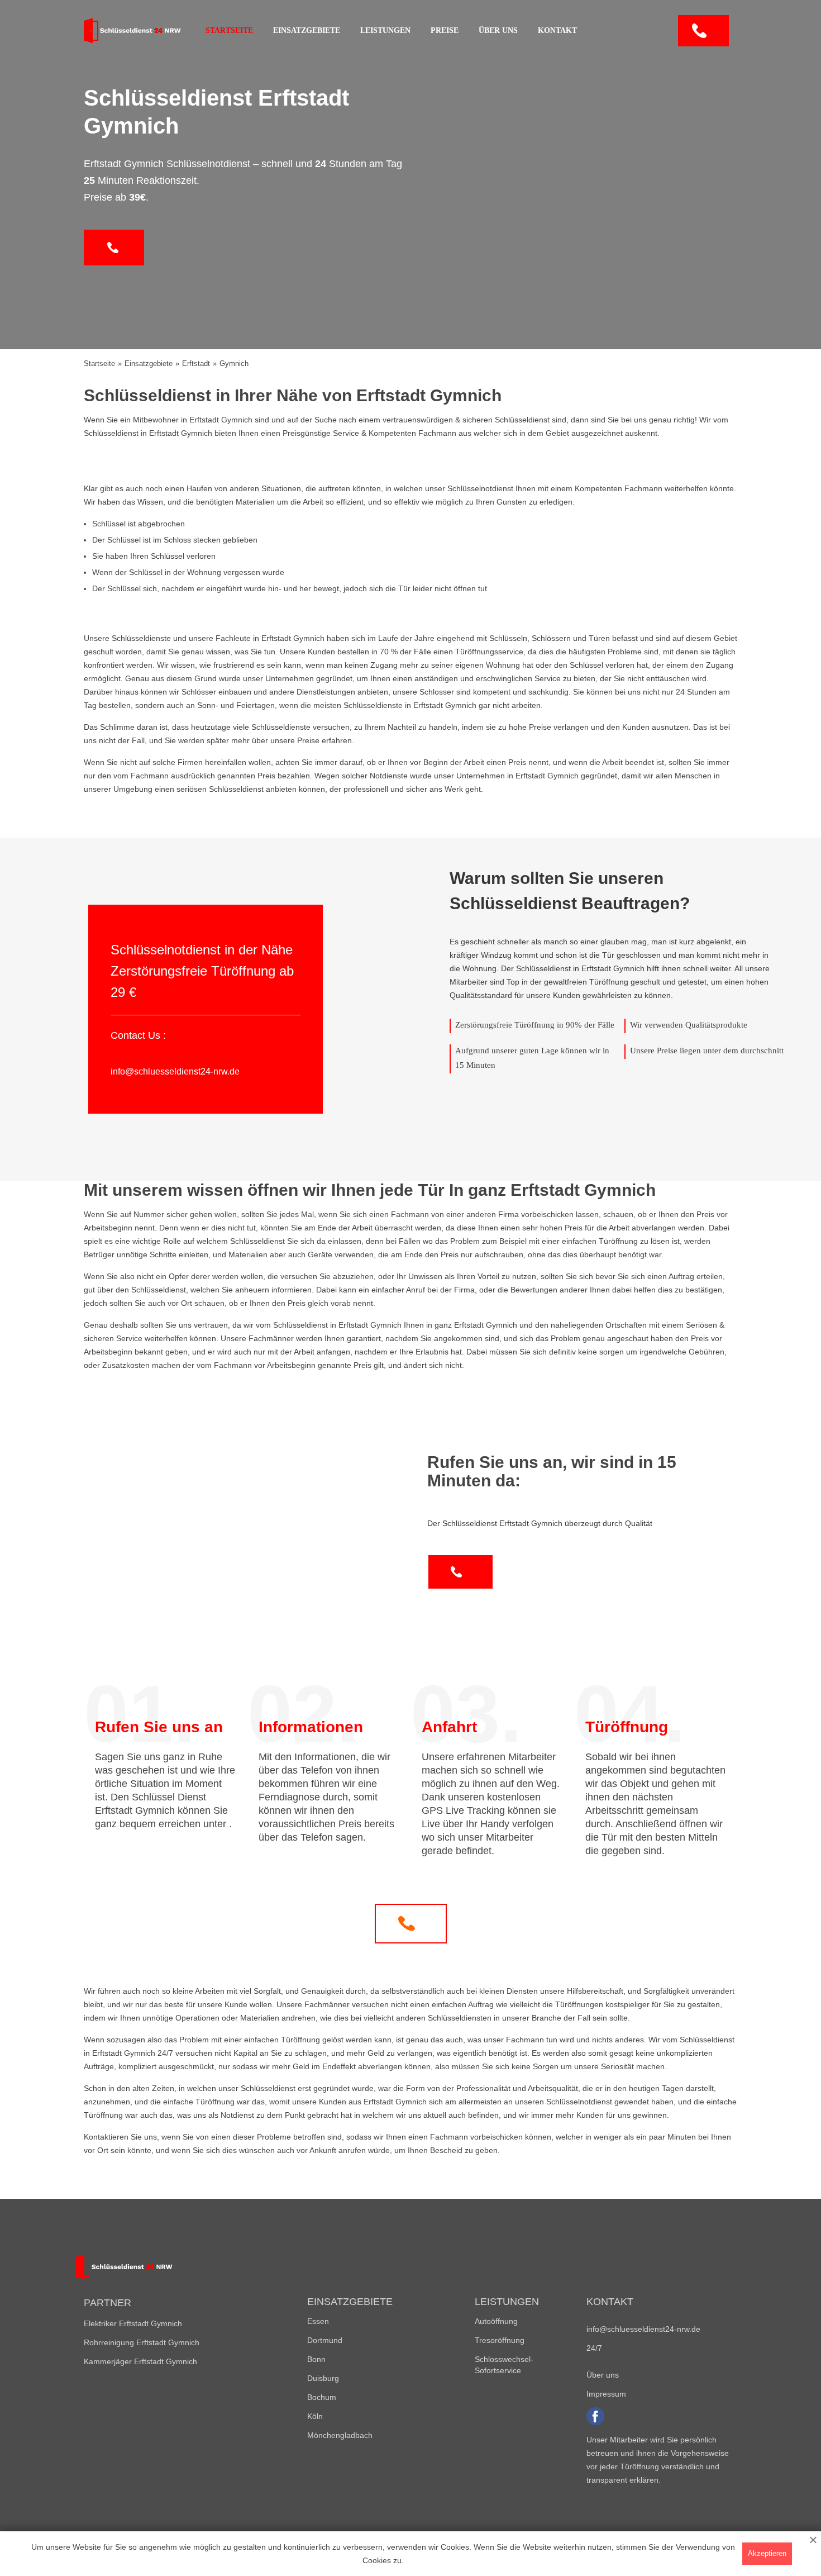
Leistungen (385, 30)
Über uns (498, 30)
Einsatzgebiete (307, 30)
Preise (445, 30)
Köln (315, 2416)
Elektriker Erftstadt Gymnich (133, 2323)
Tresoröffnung (500, 2340)
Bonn (316, 2359)
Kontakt (557, 30)
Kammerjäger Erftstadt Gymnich (140, 2361)
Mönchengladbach (340, 2435)
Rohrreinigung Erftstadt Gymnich (142, 2342)
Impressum (606, 2394)
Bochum (322, 2397)
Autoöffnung (496, 2321)
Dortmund (325, 2340)
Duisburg (323, 2378)
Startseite (229, 30)
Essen (318, 2321)
